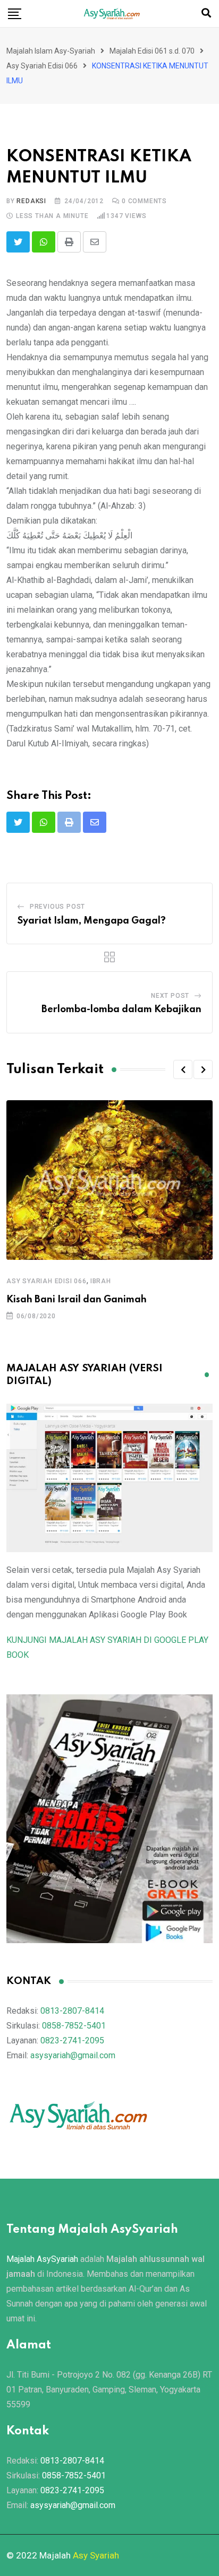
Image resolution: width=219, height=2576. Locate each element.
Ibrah (101, 1281)
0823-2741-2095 (72, 2040)
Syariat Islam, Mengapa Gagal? (92, 921)
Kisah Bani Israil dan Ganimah (77, 1300)
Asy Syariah (96, 2555)
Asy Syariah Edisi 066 (47, 1281)
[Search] (206, 13)
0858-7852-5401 (74, 2026)
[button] (183, 1069)
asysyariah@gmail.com (73, 2055)
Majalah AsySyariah (42, 2259)
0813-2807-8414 (72, 2011)
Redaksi (31, 201)
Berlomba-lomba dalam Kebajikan (121, 1009)
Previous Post (57, 907)
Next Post (170, 996)
